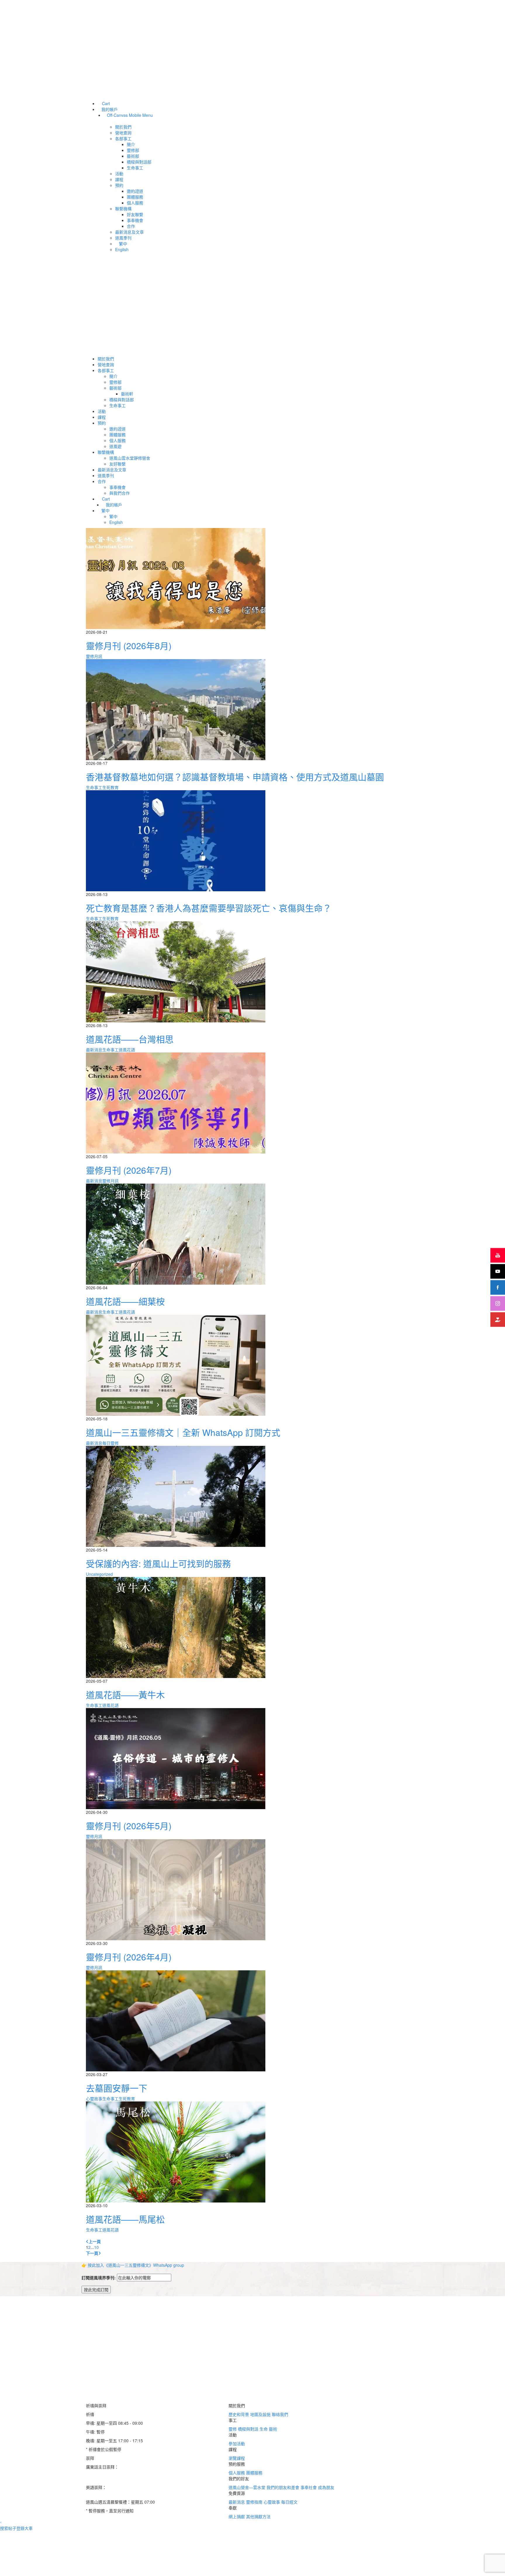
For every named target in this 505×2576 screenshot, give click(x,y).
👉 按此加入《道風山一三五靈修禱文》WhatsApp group (133, 2265)
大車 (29, 2528)
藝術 (273, 2429)
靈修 (233, 2429)
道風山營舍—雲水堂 (248, 2487)
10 (96, 2247)
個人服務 (237, 2473)
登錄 (20, 2528)
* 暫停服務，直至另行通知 (110, 2496)
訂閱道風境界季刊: (99, 2278)
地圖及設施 (261, 2414)
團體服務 (254, 2473)
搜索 (4, 2528)
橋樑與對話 (249, 2429)
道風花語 (127, 1050)
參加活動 (237, 2443)
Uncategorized (99, 1574)
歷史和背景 (239, 2414)
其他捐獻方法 (258, 2516)
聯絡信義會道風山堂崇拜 (108, 2476)
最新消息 (94, 1050)
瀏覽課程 (237, 2458)
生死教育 (110, 787)
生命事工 (94, 787)
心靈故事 (94, 2099)
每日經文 (289, 2502)
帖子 (12, 2528)
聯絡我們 (280, 2414)
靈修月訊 (94, 656)
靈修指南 (255, 2502)
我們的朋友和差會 (283, 2487)
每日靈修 (110, 1443)
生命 (264, 2429)
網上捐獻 (237, 2516)
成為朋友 (326, 2487)
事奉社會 (309, 2487)
